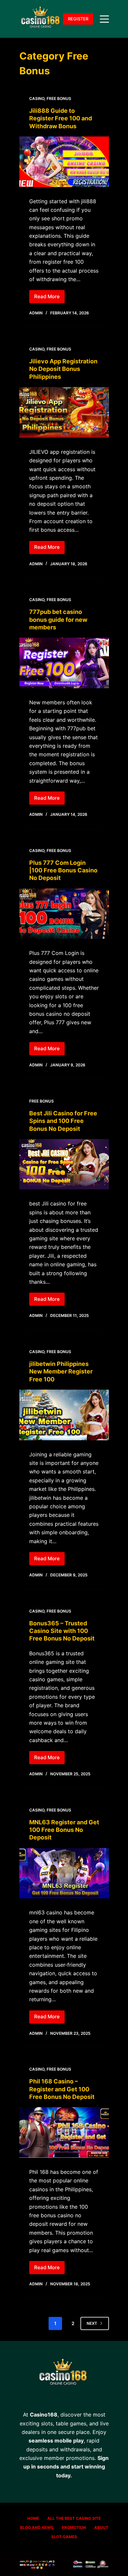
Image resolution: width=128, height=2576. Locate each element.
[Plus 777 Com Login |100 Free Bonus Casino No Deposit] (64, 914)
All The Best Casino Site (74, 2518)
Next (92, 2323)
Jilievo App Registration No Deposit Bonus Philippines (63, 369)
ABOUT (101, 2527)
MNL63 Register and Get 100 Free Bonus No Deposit (64, 1830)
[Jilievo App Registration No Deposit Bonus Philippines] (64, 412)
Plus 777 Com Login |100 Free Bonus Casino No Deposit (63, 870)
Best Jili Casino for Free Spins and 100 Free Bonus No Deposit (63, 1121)
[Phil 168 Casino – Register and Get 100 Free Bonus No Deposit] (64, 2132)
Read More (49, 298)
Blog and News (37, 2527)
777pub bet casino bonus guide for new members (58, 620)
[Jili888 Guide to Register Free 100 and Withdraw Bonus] (64, 162)
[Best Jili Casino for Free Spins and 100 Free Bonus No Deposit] (64, 1164)
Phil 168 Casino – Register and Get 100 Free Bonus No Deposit (62, 2089)
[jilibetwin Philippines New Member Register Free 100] (64, 1415)
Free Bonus (59, 98)
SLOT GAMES (64, 2537)
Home (33, 2518)
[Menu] (104, 19)
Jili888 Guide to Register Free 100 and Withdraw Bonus (61, 118)
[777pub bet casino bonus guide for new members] (64, 663)
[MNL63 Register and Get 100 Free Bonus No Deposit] (64, 1873)
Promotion (74, 2527)
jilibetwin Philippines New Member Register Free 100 (61, 1372)
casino (37, 98)
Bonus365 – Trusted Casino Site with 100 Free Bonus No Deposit (62, 1631)
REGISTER (78, 19)
